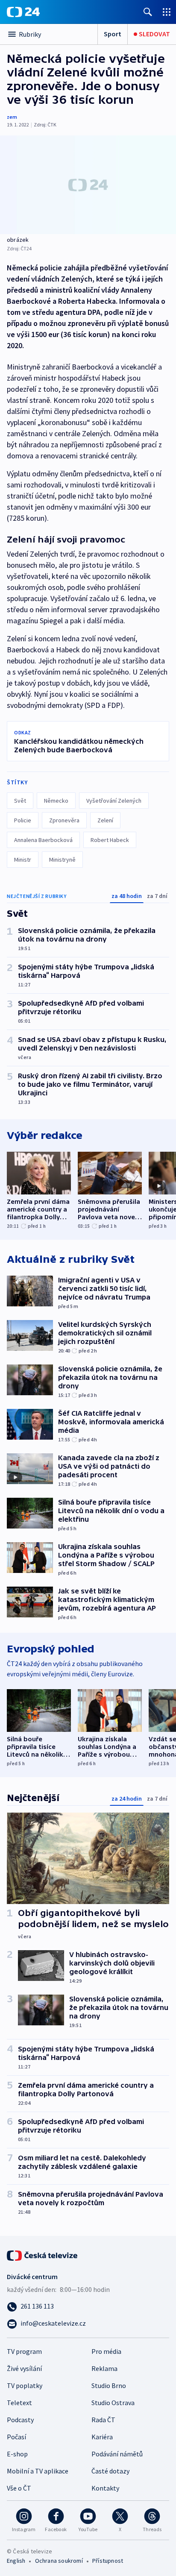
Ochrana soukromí (59, 2561)
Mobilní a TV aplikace (38, 2471)
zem (12, 117)
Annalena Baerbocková (43, 840)
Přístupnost (108, 2561)
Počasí (16, 2437)
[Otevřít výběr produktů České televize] (167, 12)
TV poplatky (25, 2385)
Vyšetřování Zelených (114, 801)
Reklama (104, 2368)
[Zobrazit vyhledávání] (148, 12)
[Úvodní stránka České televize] (43, 2255)
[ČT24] (23, 12)
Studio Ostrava (113, 2403)
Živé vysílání (24, 2368)
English (16, 2561)
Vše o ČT (19, 2488)
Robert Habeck (110, 840)
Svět (20, 801)
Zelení (105, 820)
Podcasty (20, 2420)
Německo (56, 801)
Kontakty (105, 2488)
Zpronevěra (64, 820)
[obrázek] (88, 185)
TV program (24, 2351)
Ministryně (62, 860)
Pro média (106, 2351)
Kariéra (102, 2437)
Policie (23, 820)
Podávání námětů (117, 2454)
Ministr (23, 860)
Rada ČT (103, 2420)
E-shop (17, 2454)
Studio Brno (109, 2385)
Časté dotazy (110, 2471)
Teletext (19, 2403)
